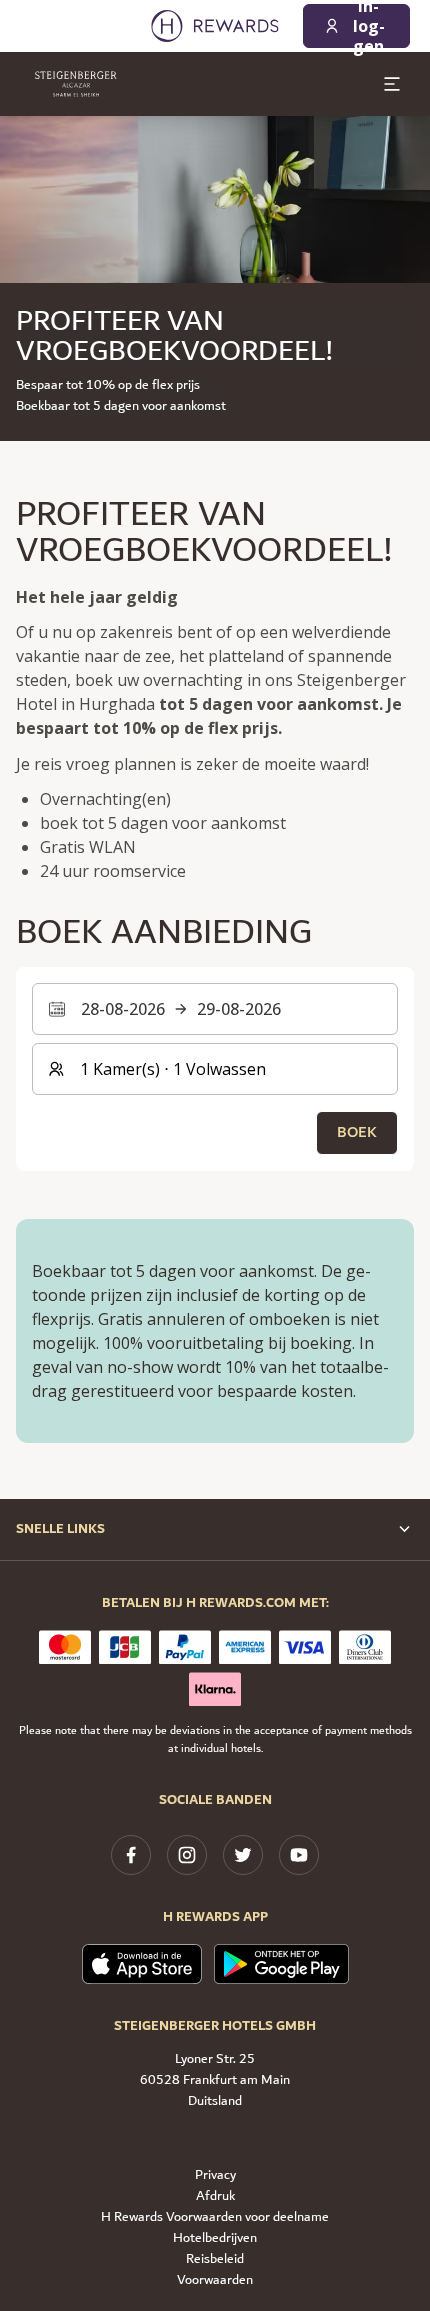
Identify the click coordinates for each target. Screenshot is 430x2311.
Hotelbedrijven (215, 2238)
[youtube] (299, 1855)
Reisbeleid (215, 2259)
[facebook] (131, 1855)
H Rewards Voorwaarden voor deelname (215, 2217)
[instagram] (187, 1855)
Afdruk (215, 2196)
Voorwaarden (215, 2280)
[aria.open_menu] (392, 84)
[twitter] (243, 1855)
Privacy (215, 2175)
